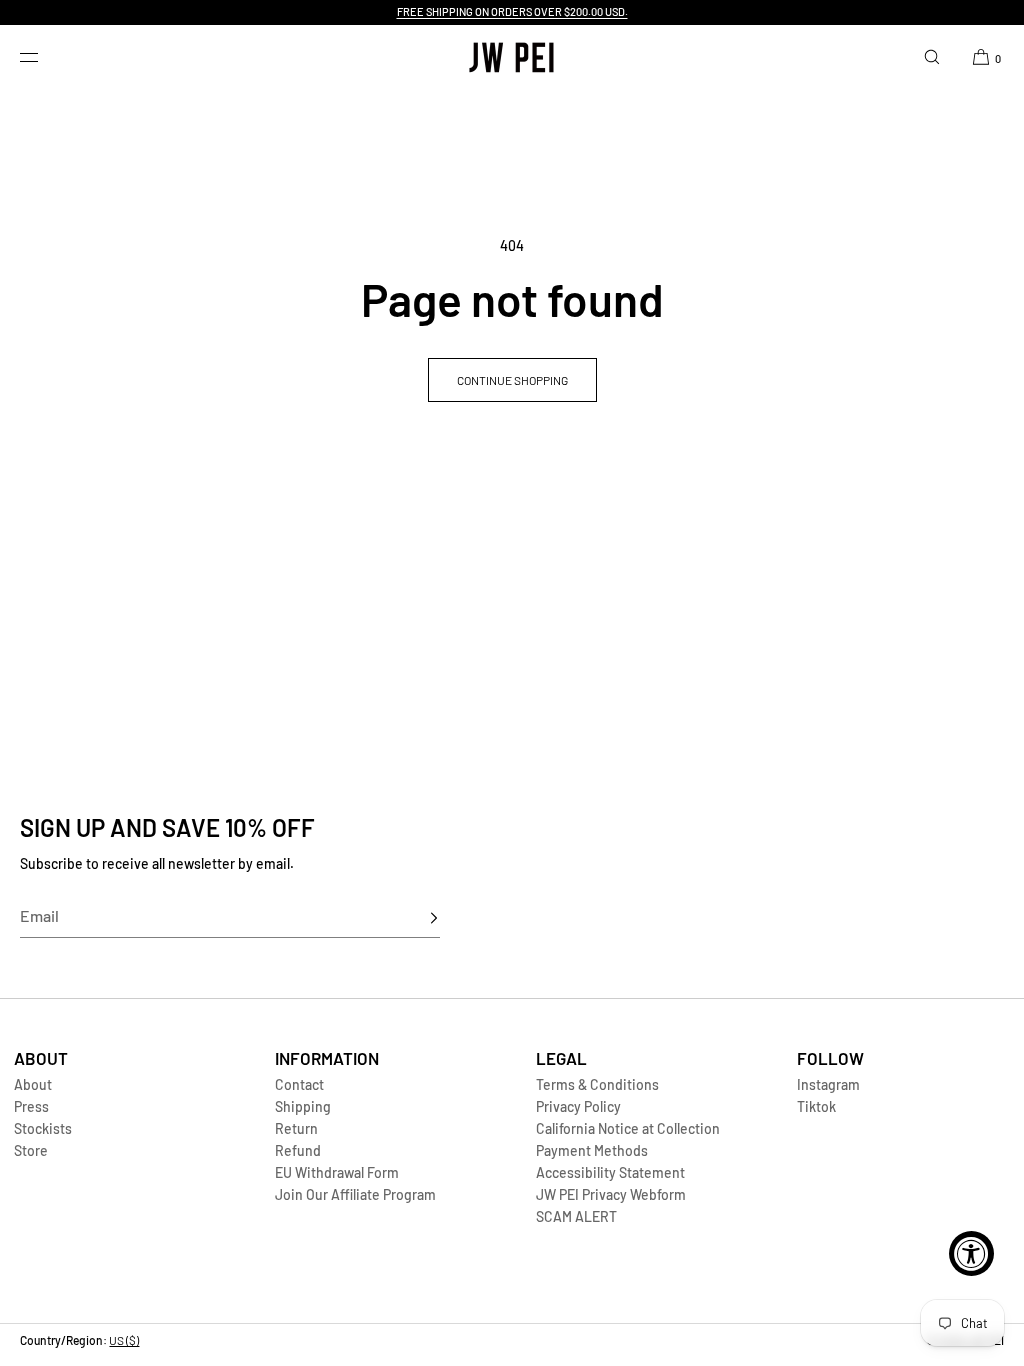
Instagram (828, 1084)
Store (31, 1150)
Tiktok (816, 1106)
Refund (298, 1150)
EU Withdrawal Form (337, 1172)
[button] (932, 57)
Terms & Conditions (597, 1084)
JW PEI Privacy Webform (611, 1194)
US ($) (124, 1340)
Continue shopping (512, 380)
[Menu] (44, 57)
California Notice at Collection (628, 1128)
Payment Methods (592, 1150)
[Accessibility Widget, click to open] (971, 1253)
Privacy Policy (578, 1106)
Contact (299, 1084)
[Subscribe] (415, 918)
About (33, 1084)
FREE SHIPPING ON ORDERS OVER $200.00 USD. (512, 11)
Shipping (303, 1106)
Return (296, 1128)
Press (31, 1106)
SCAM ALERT (576, 1216)
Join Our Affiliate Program (355, 1194)
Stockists (43, 1128)
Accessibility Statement (610, 1172)
